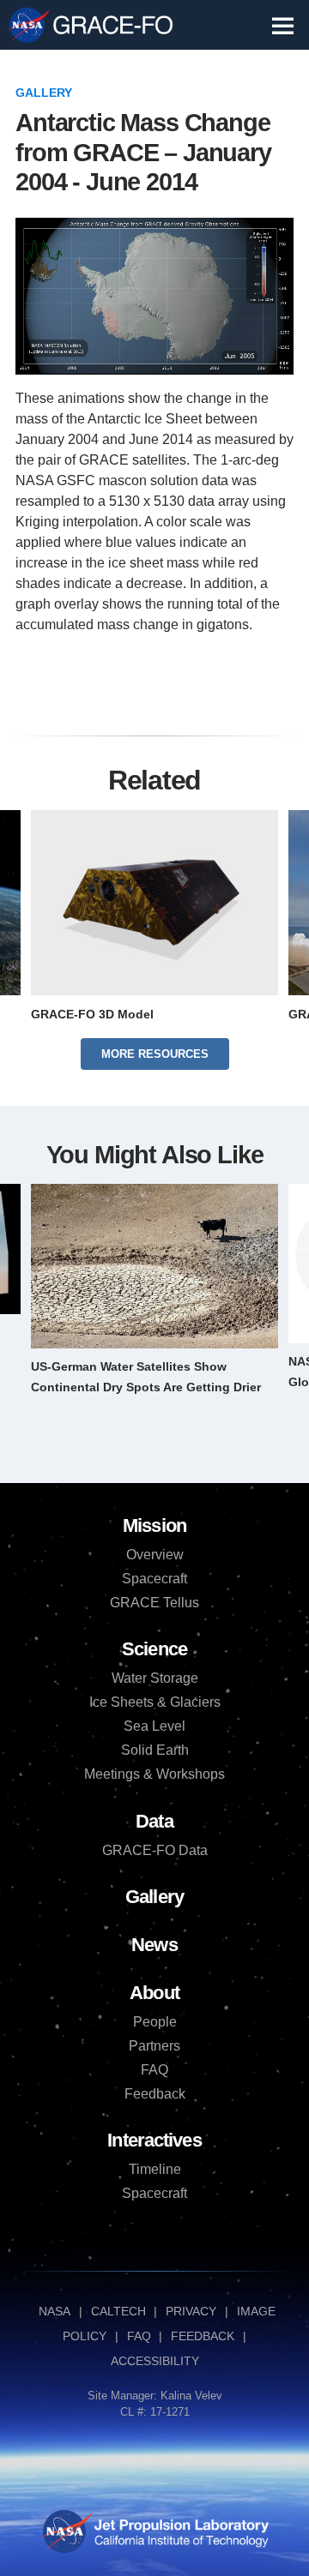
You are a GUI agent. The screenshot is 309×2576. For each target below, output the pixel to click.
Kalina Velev (191, 2396)
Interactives (154, 2140)
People (155, 2022)
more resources (155, 1054)
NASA (28, 26)
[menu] (283, 26)
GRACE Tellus (154, 1603)
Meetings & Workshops (154, 1774)
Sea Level (154, 1726)
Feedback (155, 2094)
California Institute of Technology (180, 2546)
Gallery (44, 93)
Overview (155, 1555)
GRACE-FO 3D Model (92, 1014)
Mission (154, 1525)
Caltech (118, 2311)
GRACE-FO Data (155, 1850)
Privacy (191, 2311)
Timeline (155, 2169)
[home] (113, 25)
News (154, 1945)
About (154, 1993)
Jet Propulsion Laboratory (180, 2522)
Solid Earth (155, 1750)
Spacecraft (154, 1579)
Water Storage (155, 1678)
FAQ (154, 2070)
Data (154, 1821)
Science (154, 1649)
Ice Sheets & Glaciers (155, 1702)
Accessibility (155, 2361)
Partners (154, 2046)
